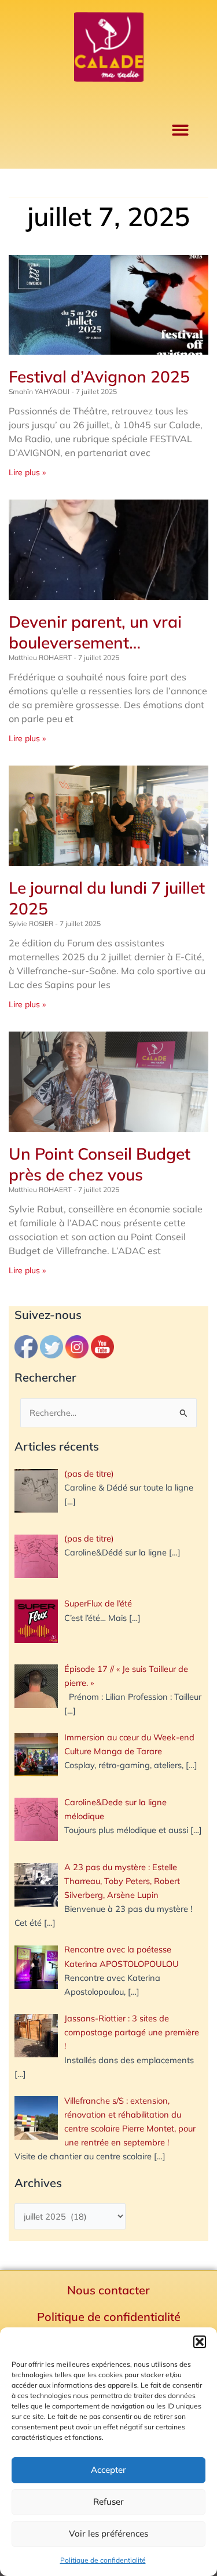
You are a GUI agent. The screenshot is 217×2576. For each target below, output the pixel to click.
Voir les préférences (108, 2533)
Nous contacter (108, 2290)
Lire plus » (27, 472)
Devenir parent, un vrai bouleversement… (95, 632)
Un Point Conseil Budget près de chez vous (100, 1164)
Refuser (108, 2502)
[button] (200, 2342)
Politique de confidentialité (103, 2560)
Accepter (108, 2470)
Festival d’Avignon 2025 (99, 376)
